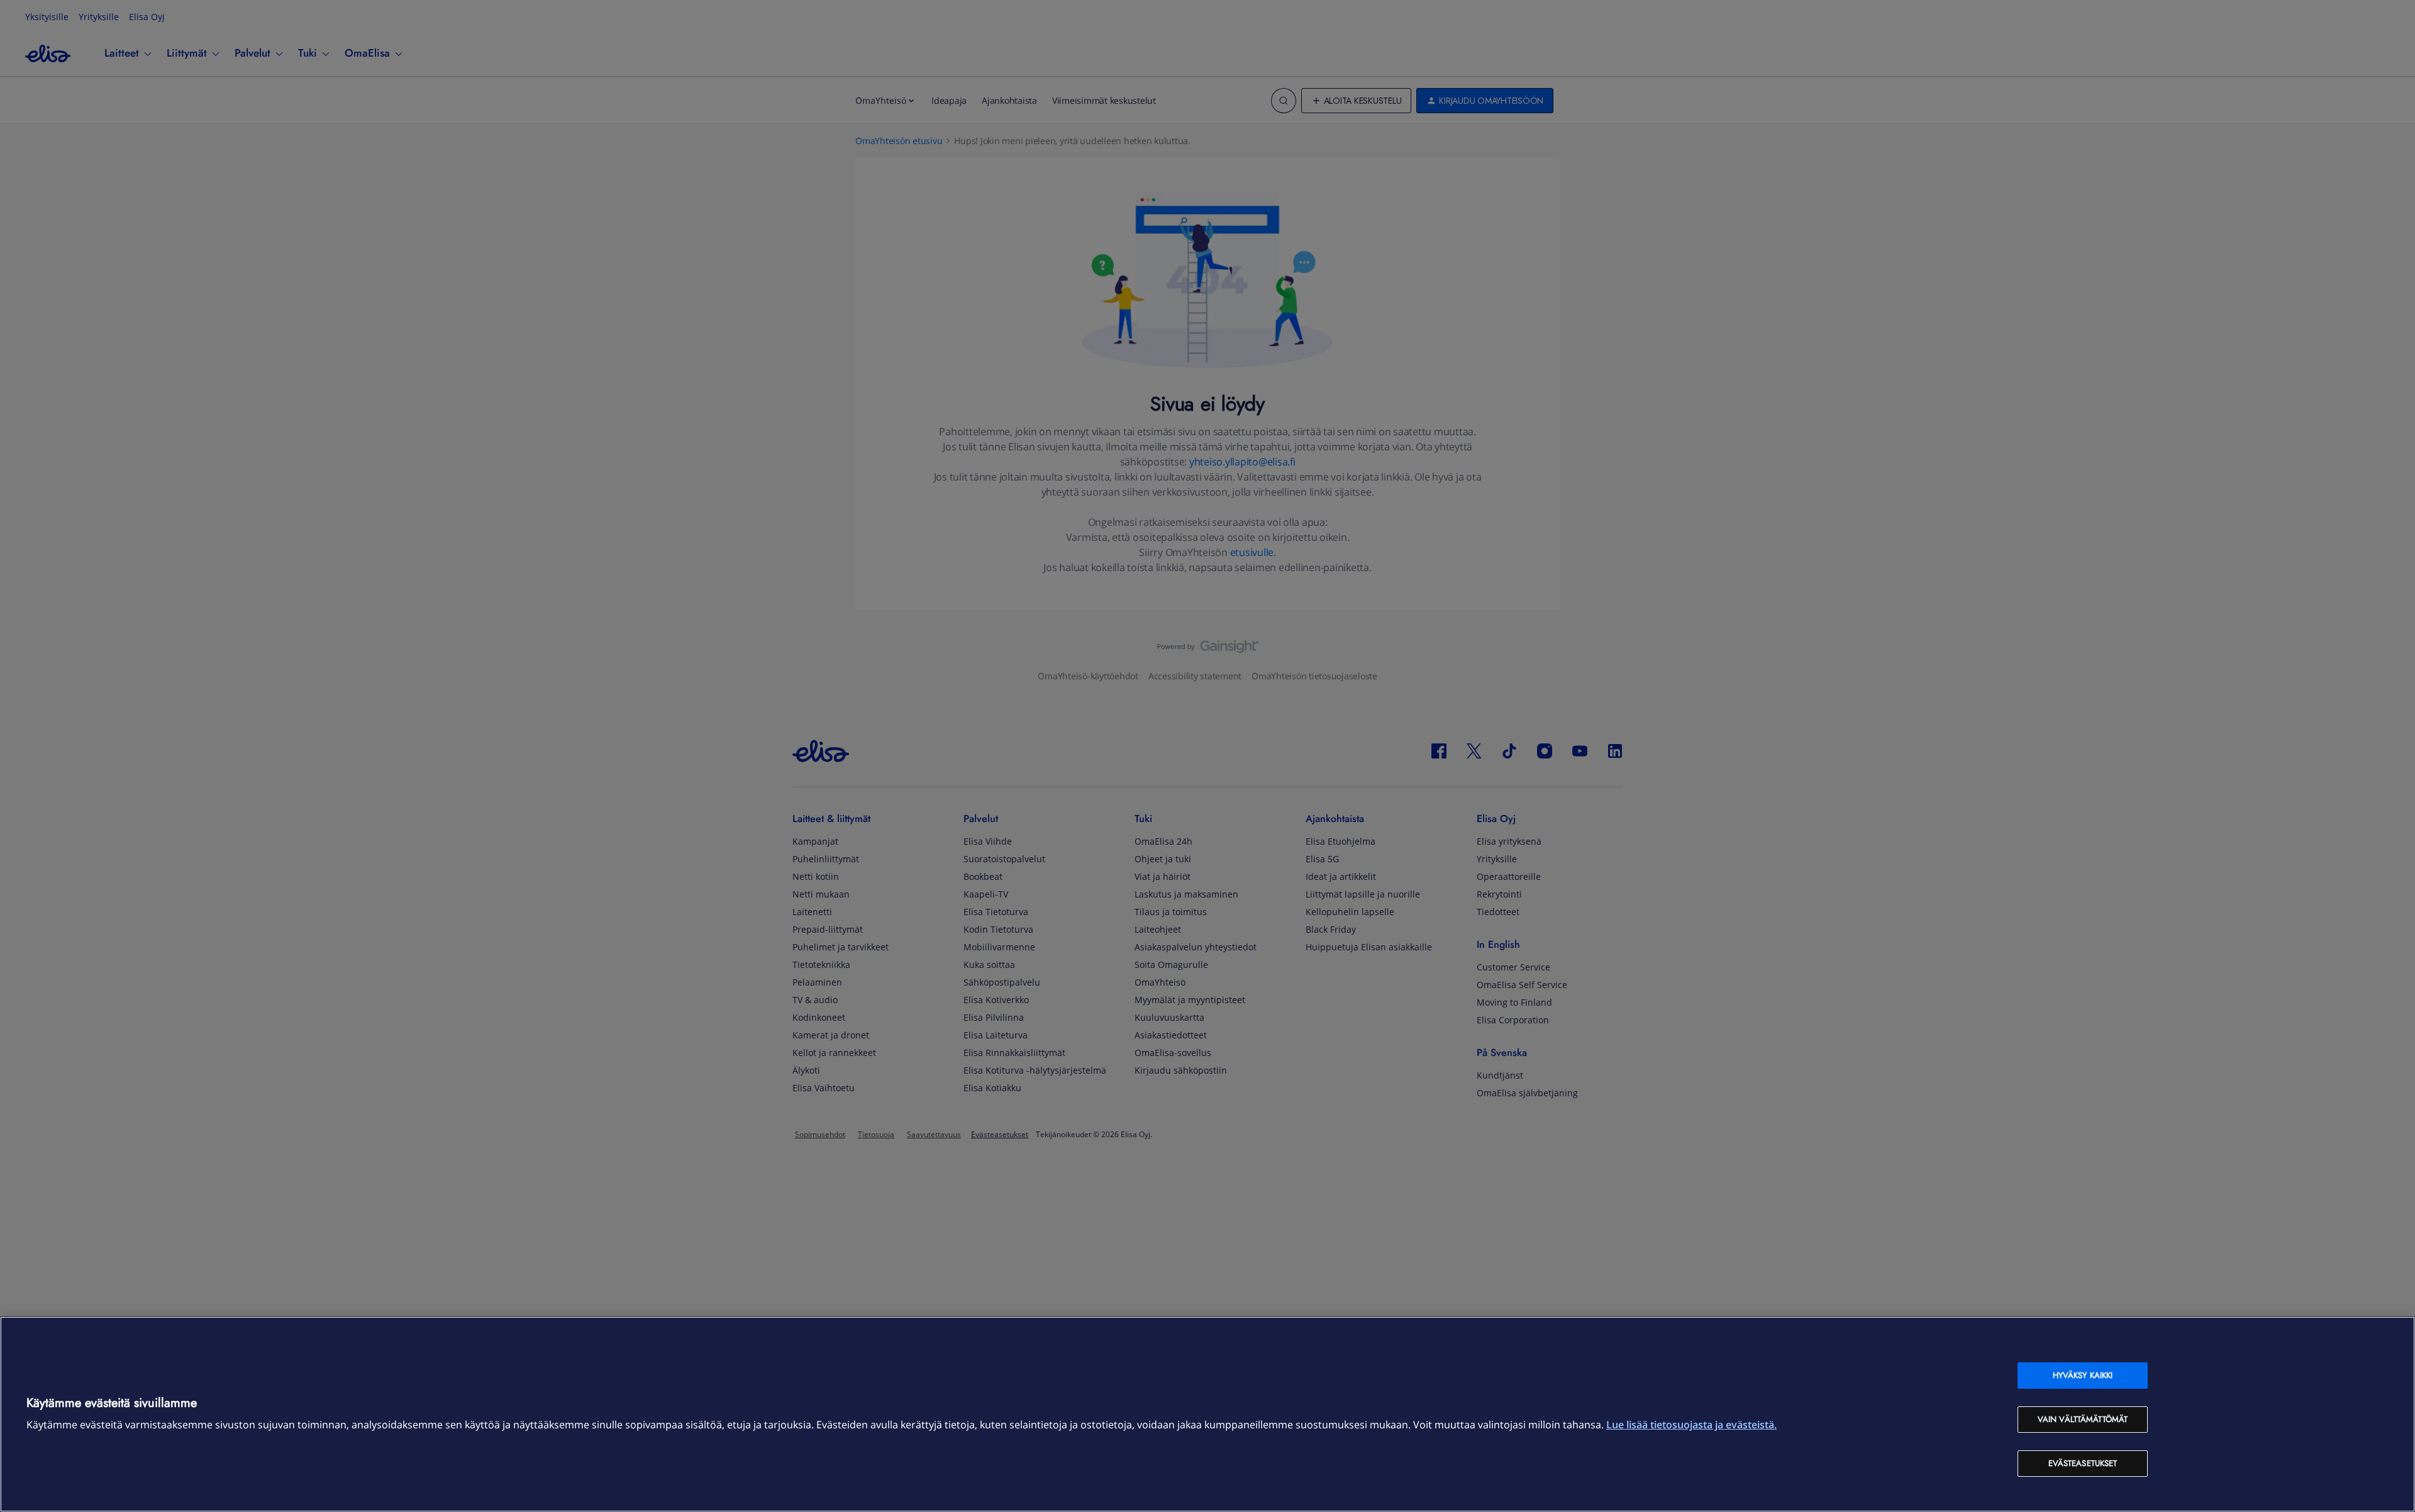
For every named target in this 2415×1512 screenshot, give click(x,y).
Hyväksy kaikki (2083, 1375)
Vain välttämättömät (2083, 1419)
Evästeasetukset (2083, 1463)
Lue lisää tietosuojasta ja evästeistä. (1691, 1425)
